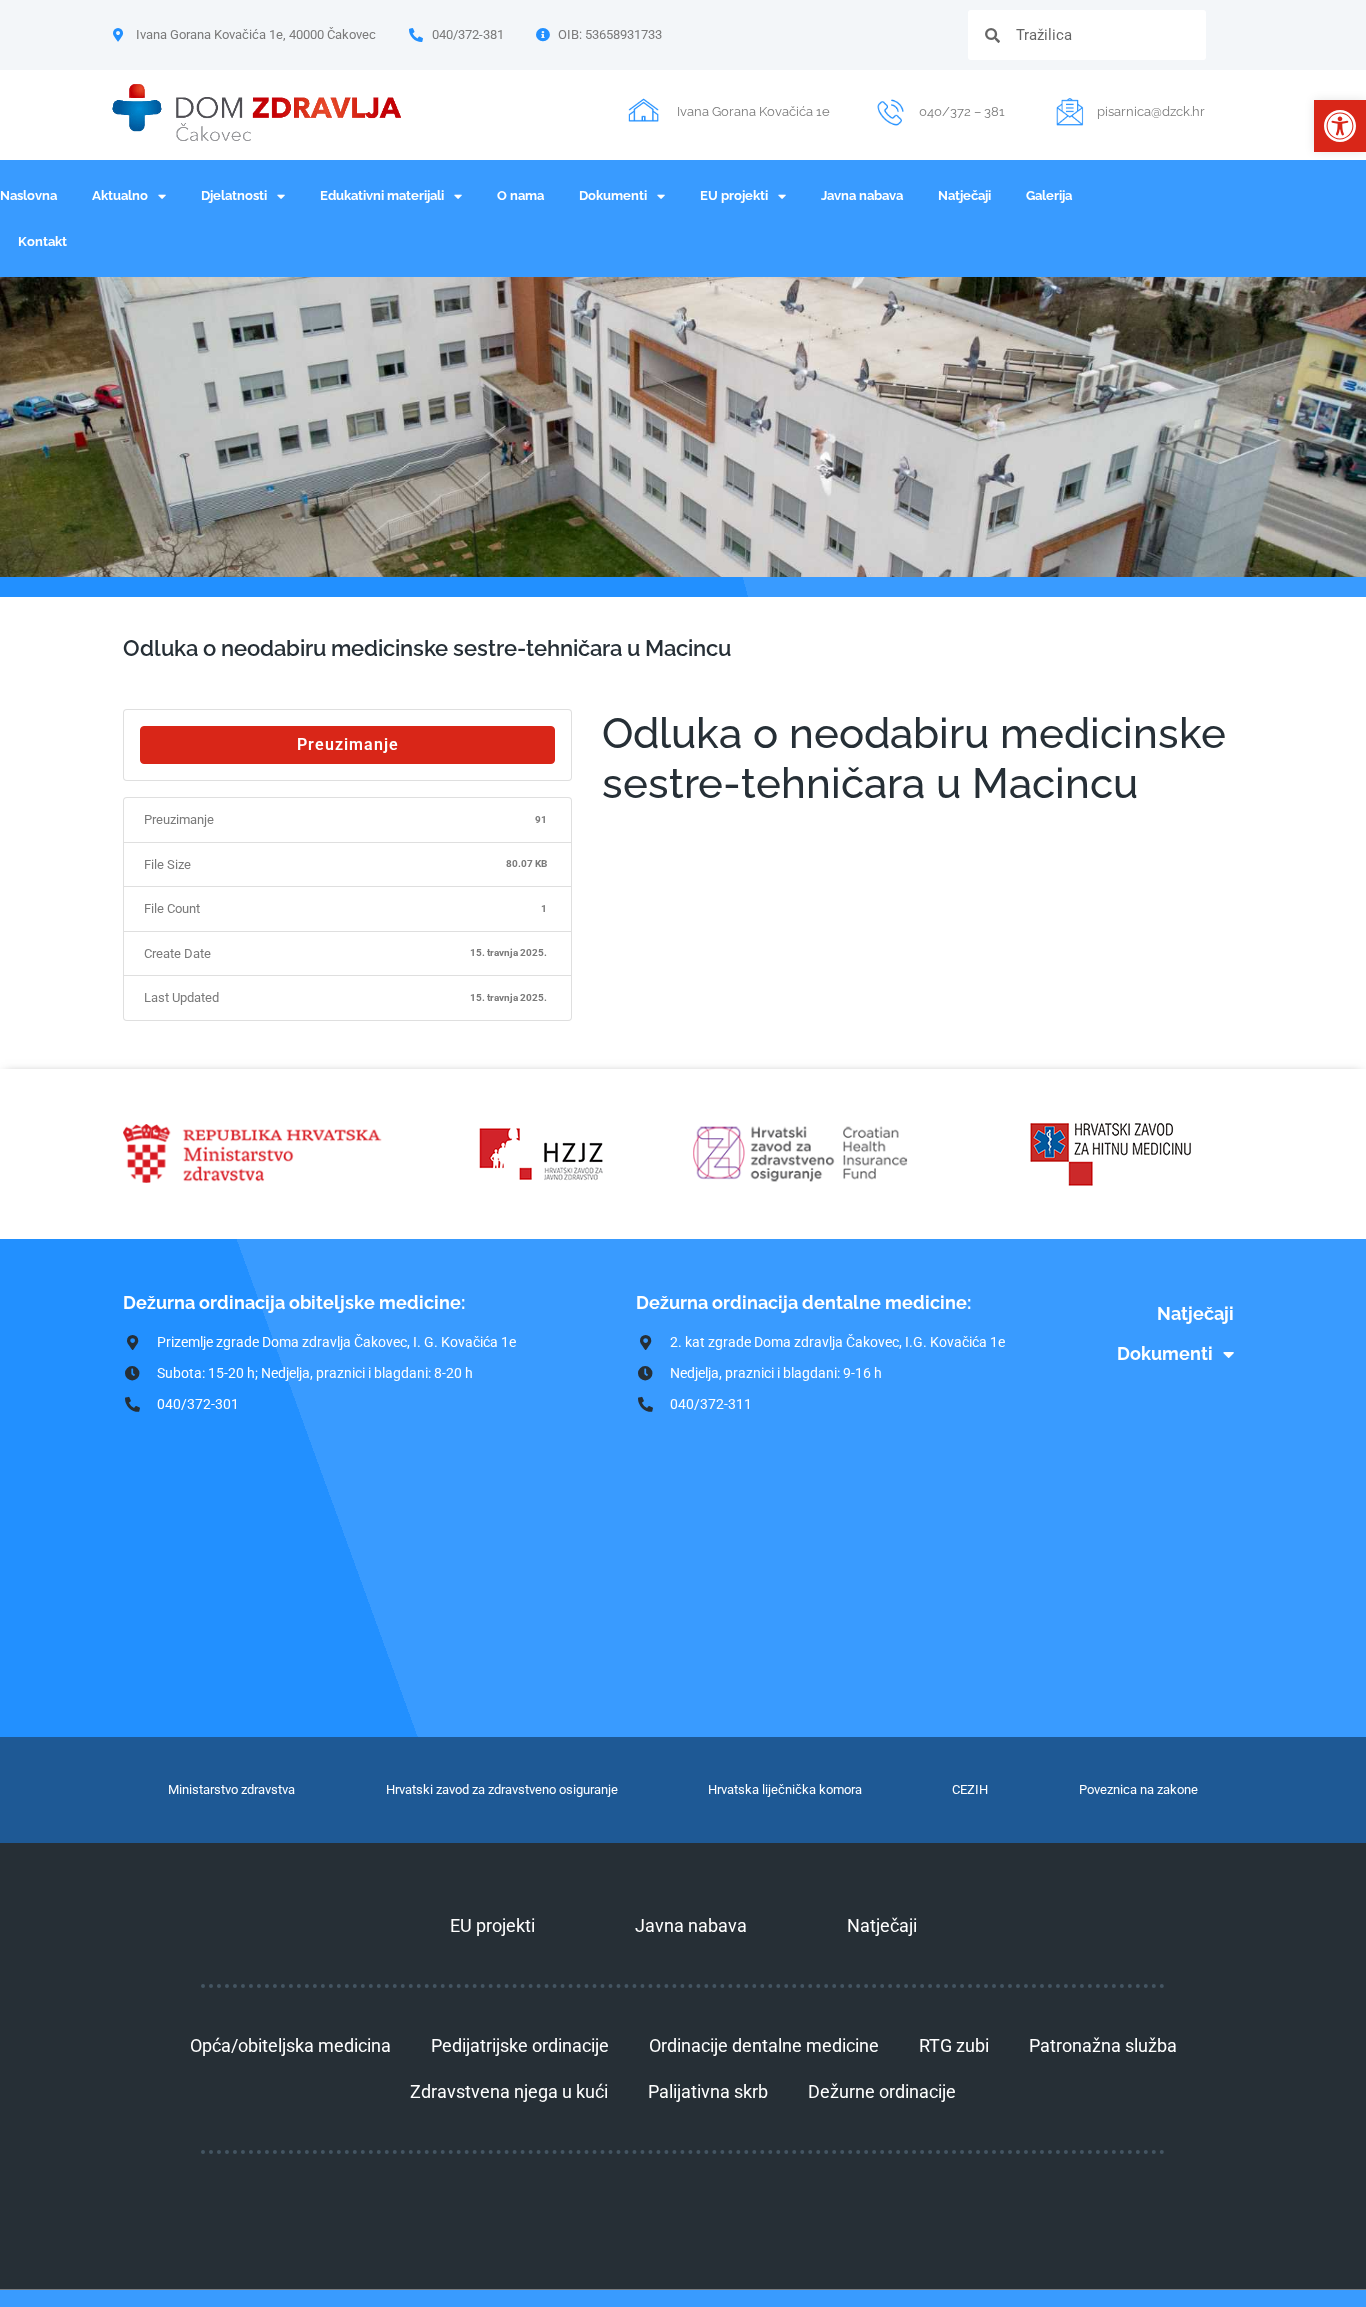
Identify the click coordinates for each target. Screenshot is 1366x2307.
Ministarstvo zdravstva (231, 1789)
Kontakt (42, 241)
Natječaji (964, 195)
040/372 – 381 (962, 111)
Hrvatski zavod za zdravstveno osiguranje (502, 1789)
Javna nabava (862, 195)
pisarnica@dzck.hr (1151, 111)
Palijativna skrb (708, 2091)
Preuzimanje (348, 744)
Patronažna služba (1103, 2045)
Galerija (1049, 195)
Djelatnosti (234, 195)
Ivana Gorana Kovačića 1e (753, 111)
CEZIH (970, 1789)
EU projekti (734, 195)
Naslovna (28, 195)
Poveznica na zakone (1138, 1789)
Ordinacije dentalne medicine (764, 2045)
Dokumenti (613, 195)
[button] (1340, 126)
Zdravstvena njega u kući (509, 2091)
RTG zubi (954, 2045)
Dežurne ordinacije (882, 2091)
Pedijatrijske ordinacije (520, 2045)
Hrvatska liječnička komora (785, 1789)
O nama (520, 195)
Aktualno (120, 195)
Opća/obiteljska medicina (290, 2045)
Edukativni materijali (382, 195)
